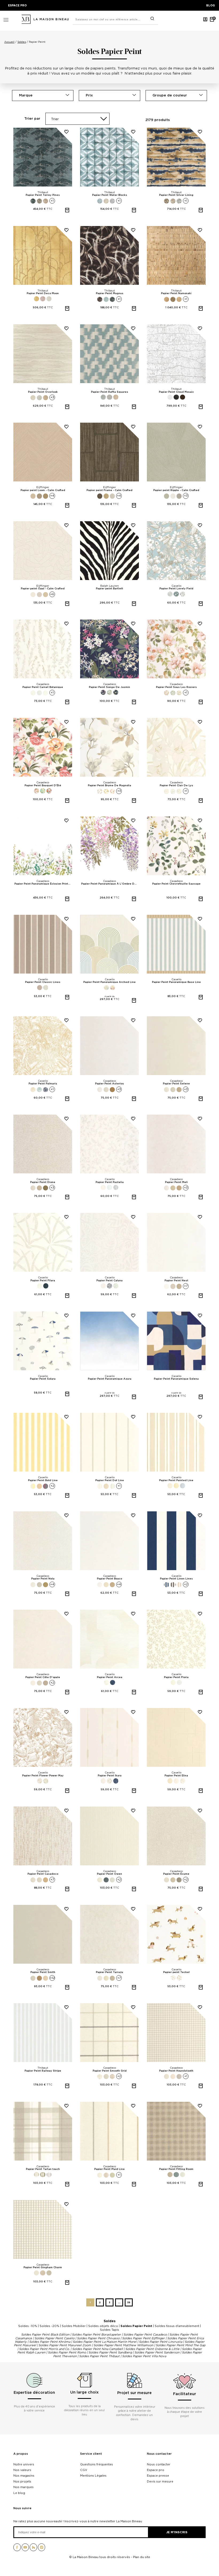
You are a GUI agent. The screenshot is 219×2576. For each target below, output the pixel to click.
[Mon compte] (205, 19)
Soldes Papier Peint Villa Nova (144, 2356)
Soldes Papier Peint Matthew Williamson (123, 2345)
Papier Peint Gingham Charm (43, 2267)
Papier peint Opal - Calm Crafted (43, 589)
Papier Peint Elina (176, 1776)
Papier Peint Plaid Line (109, 2169)
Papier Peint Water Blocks (110, 195)
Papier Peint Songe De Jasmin (109, 687)
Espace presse (158, 2476)
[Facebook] (17, 2549)
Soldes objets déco (103, 2326)
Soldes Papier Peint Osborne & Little (152, 2349)
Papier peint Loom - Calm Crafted (43, 490)
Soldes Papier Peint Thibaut (99, 2356)
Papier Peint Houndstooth (176, 2071)
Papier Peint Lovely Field (176, 589)
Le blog (19, 2493)
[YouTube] (25, 2549)
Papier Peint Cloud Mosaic (176, 392)
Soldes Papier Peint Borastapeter (96, 2334)
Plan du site (142, 2557)
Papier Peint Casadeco (43, 1874)
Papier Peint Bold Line (43, 1480)
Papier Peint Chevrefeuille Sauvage (176, 884)
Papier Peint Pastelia (110, 1182)
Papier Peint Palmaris (43, 1084)
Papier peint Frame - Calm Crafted (109, 490)
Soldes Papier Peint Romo (67, 2352)
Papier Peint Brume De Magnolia (109, 785)
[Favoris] (64, 136)
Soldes (110, 2321)
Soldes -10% (28, 2326)
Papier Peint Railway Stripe (43, 2071)
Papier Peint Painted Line (176, 1480)
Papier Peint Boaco (109, 1579)
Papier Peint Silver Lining (176, 195)
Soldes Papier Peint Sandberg (110, 2352)
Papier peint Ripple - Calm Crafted (176, 490)
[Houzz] (33, 2549)
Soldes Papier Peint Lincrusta (161, 2342)
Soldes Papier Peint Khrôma (50, 2342)
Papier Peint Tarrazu (109, 1972)
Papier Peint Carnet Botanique (43, 687)
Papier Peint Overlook (43, 392)
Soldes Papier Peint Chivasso (98, 2338)
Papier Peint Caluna (109, 1281)
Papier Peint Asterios (109, 1084)
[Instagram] (42, 2549)
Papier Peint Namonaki (176, 293)
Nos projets (22, 2481)
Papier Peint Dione (43, 1182)
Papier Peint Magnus (110, 293)
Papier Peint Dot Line (110, 1480)
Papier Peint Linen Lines (176, 1579)
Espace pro (156, 2470)
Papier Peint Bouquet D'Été (43, 785)
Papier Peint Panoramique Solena (176, 1379)
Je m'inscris (177, 2532)
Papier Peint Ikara (110, 1776)
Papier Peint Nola (43, 1579)
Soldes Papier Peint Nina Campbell (97, 2349)
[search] (152, 19)
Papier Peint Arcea (110, 1677)
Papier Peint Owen (109, 1874)
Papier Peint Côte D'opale (43, 1677)
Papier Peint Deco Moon (43, 293)
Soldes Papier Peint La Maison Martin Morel (105, 2342)
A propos (21, 2454)
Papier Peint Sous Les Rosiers (176, 687)
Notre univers (24, 2464)
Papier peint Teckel (176, 1972)
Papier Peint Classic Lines (43, 982)
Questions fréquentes (97, 2464)
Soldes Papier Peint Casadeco (145, 2334)
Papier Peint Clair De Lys (176, 785)
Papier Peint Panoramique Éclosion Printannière (43, 884)
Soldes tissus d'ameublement (177, 2326)
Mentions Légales (93, 2476)
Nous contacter (159, 2454)
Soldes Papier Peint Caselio (54, 2338)
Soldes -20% (49, 2326)
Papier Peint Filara (43, 1281)
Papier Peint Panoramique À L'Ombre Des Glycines (110, 884)
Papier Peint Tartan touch (43, 2169)
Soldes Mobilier (74, 2326)
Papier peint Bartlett (109, 589)
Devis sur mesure (160, 2481)
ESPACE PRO (17, 5)
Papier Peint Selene (176, 1084)
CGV (84, 2470)
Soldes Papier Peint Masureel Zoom (65, 2345)
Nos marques (24, 2487)
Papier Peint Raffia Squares (110, 392)
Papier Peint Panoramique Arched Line (109, 982)
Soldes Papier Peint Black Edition (45, 2334)
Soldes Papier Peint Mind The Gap (181, 2345)
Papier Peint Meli (176, 1182)
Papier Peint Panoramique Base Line (176, 982)
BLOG (211, 5)
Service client (91, 2454)
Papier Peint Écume (176, 1874)
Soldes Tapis (109, 2330)
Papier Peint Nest (176, 1281)
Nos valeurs (22, 2470)
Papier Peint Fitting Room (176, 2169)
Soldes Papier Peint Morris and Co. (44, 2349)
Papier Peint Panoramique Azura (110, 1379)
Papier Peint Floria (176, 1677)
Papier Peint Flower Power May (43, 1776)
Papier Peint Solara (43, 1379)
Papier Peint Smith (43, 1972)
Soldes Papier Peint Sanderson (157, 2352)
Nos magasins (24, 2476)
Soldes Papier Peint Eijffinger (143, 2338)
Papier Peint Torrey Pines (43, 195)
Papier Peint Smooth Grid (110, 2071)
